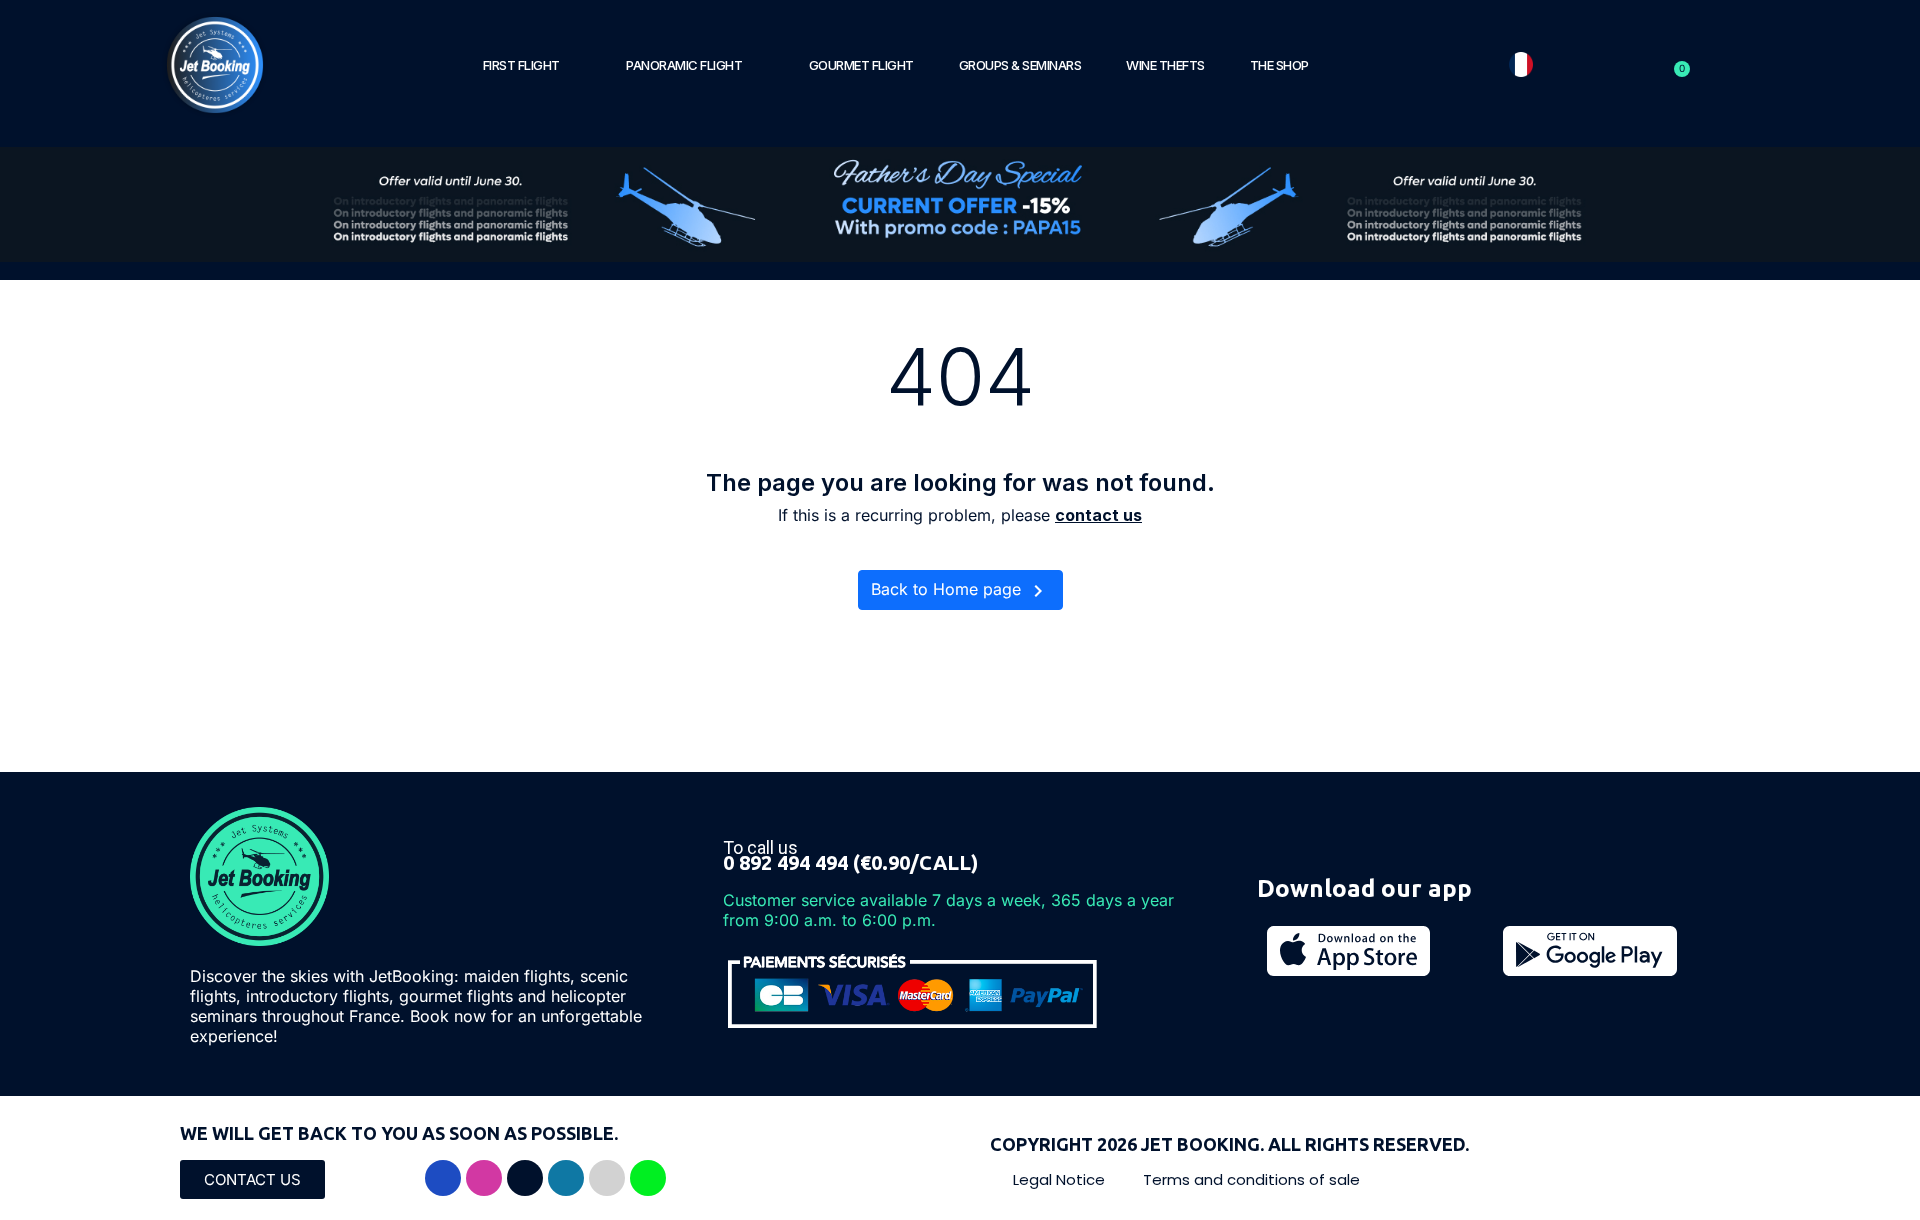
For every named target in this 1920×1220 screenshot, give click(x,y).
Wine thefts (1165, 65)
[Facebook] (443, 1178)
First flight (521, 65)
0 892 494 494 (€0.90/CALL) (850, 862)
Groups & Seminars (1020, 65)
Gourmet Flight (861, 65)
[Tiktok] (525, 1178)
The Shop (1279, 65)
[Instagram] (484, 1178)
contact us (1098, 515)
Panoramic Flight (684, 65)
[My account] (1654, 65)
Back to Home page (960, 591)
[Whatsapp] (648, 1178)
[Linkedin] (566, 1178)
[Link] (607, 1178)
